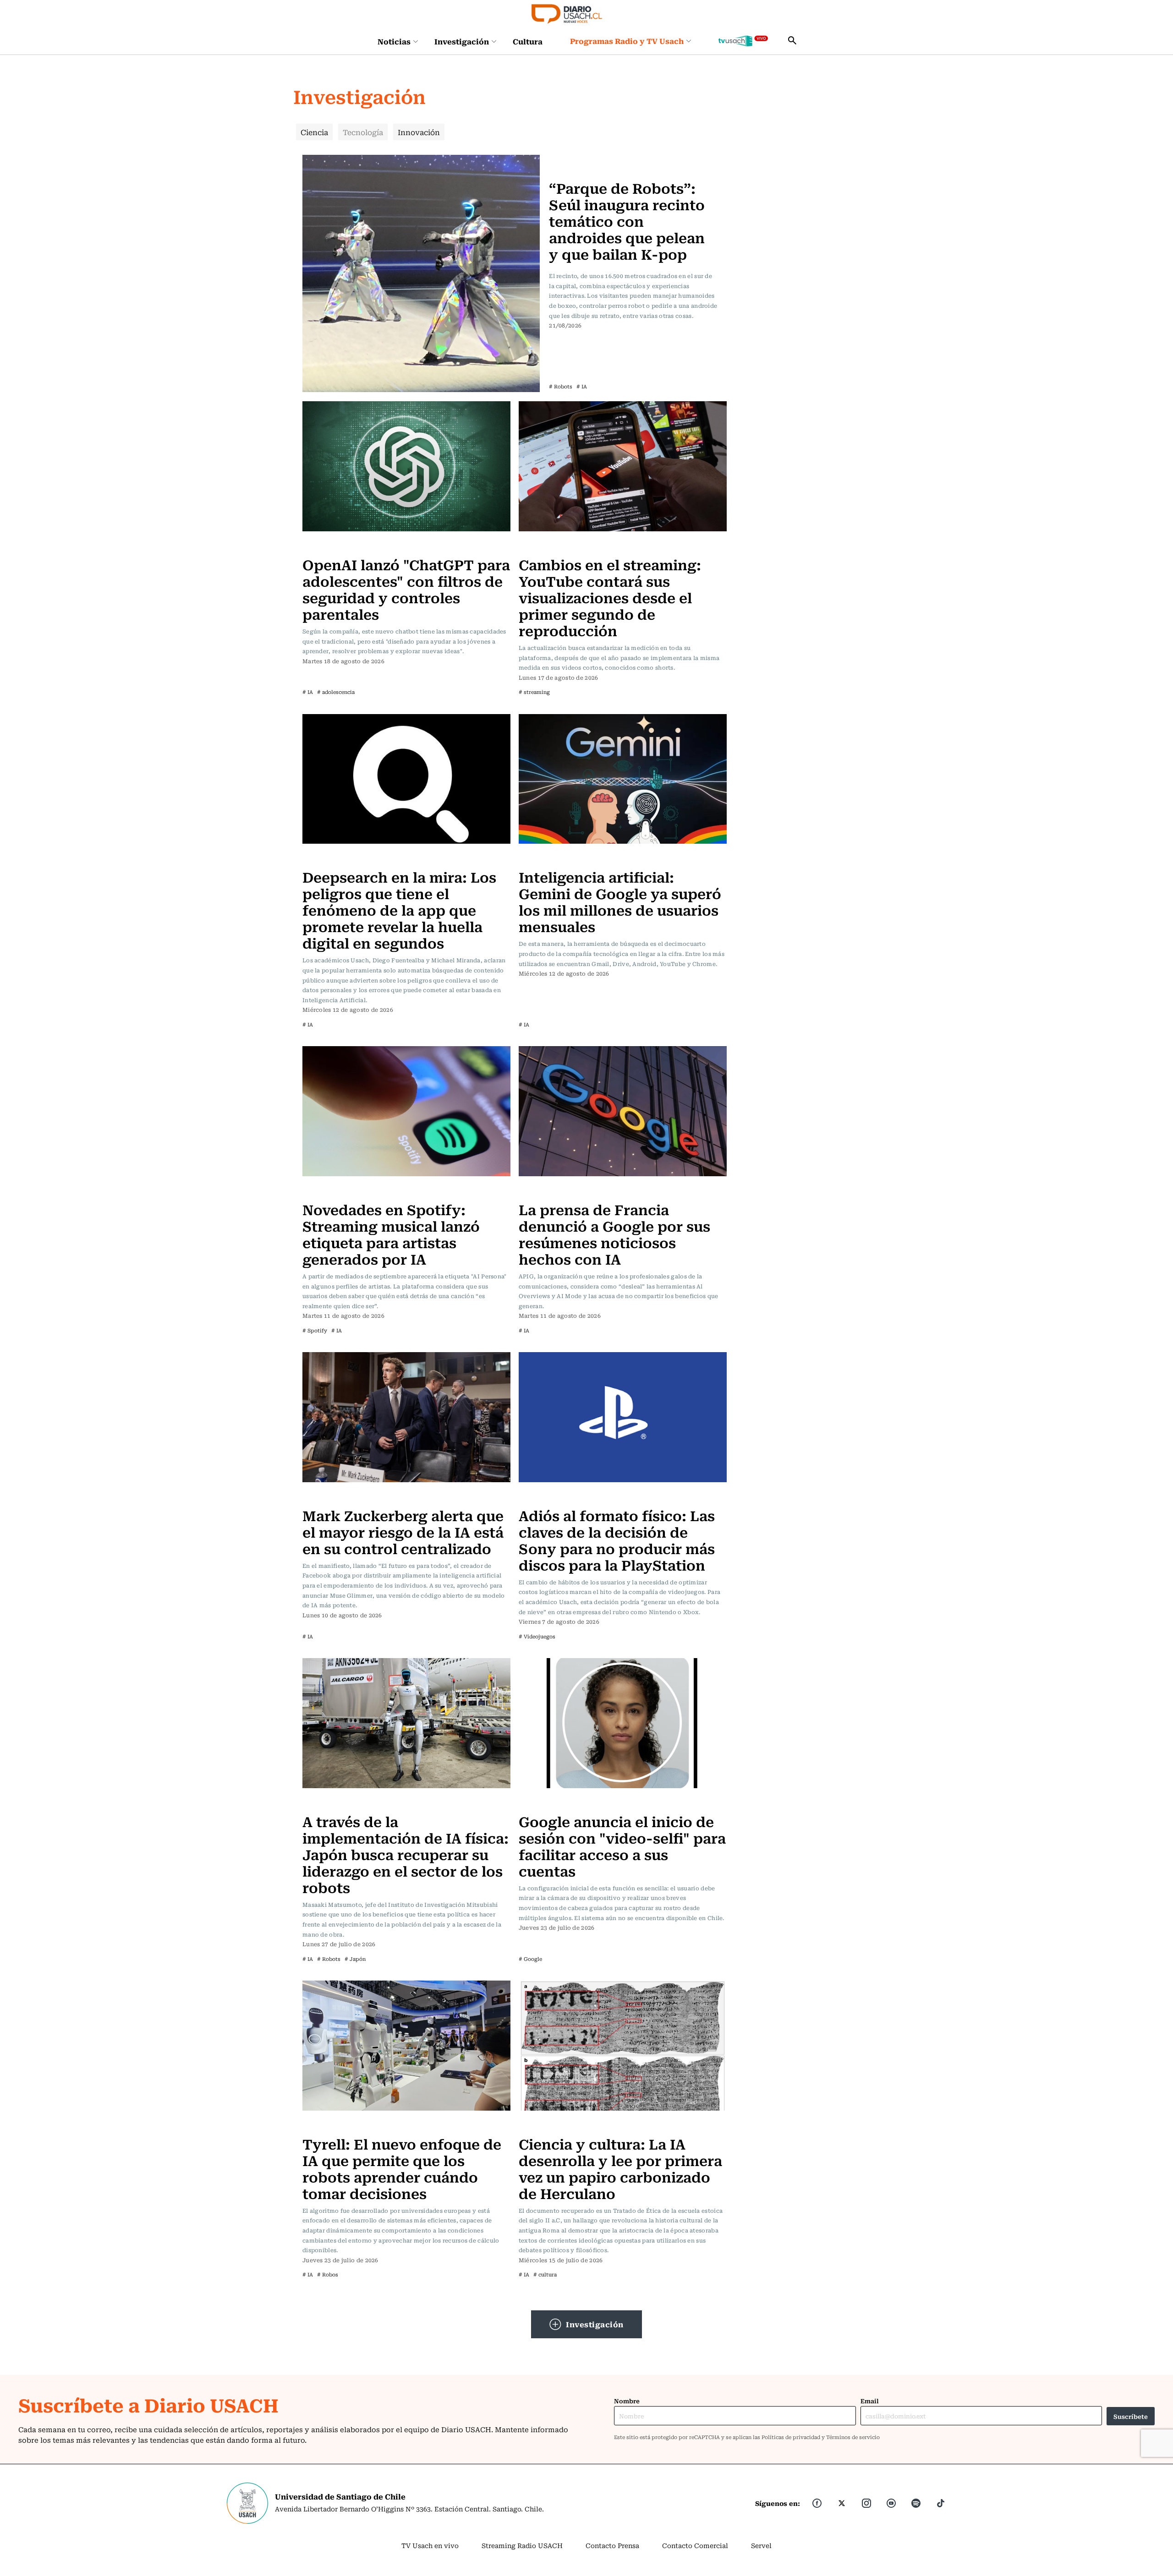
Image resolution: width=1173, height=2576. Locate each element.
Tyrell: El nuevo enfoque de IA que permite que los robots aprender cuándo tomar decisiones (402, 2168)
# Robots (561, 386)
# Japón (355, 1959)
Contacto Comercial (695, 2545)
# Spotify (315, 1330)
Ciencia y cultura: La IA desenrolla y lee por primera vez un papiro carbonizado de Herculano (620, 2168)
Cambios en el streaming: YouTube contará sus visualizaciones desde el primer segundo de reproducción (610, 597)
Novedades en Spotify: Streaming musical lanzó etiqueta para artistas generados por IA (391, 1234)
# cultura (545, 2274)
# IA (582, 386)
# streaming (534, 692)
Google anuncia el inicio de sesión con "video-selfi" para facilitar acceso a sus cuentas (622, 1846)
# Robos (328, 2274)
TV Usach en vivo (430, 2545)
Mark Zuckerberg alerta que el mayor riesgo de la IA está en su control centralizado (403, 1531)
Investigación (462, 41)
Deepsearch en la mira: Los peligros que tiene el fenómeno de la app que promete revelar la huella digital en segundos (399, 909)
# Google (530, 1959)
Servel (761, 2545)
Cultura (528, 41)
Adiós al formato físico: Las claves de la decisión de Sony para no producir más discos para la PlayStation (617, 1540)
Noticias (394, 41)
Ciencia (314, 132)
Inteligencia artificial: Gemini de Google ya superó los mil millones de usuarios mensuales (620, 901)
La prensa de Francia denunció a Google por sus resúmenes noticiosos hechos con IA (614, 1234)
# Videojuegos (537, 1636)
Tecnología (363, 132)
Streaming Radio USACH (522, 2545)
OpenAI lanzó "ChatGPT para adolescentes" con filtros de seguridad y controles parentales (406, 589)
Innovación (419, 132)
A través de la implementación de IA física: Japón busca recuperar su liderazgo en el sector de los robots (406, 1854)
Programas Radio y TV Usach (627, 41)
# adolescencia (336, 692)
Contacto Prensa (612, 2545)
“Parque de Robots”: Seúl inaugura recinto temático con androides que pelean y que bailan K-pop (627, 221)
